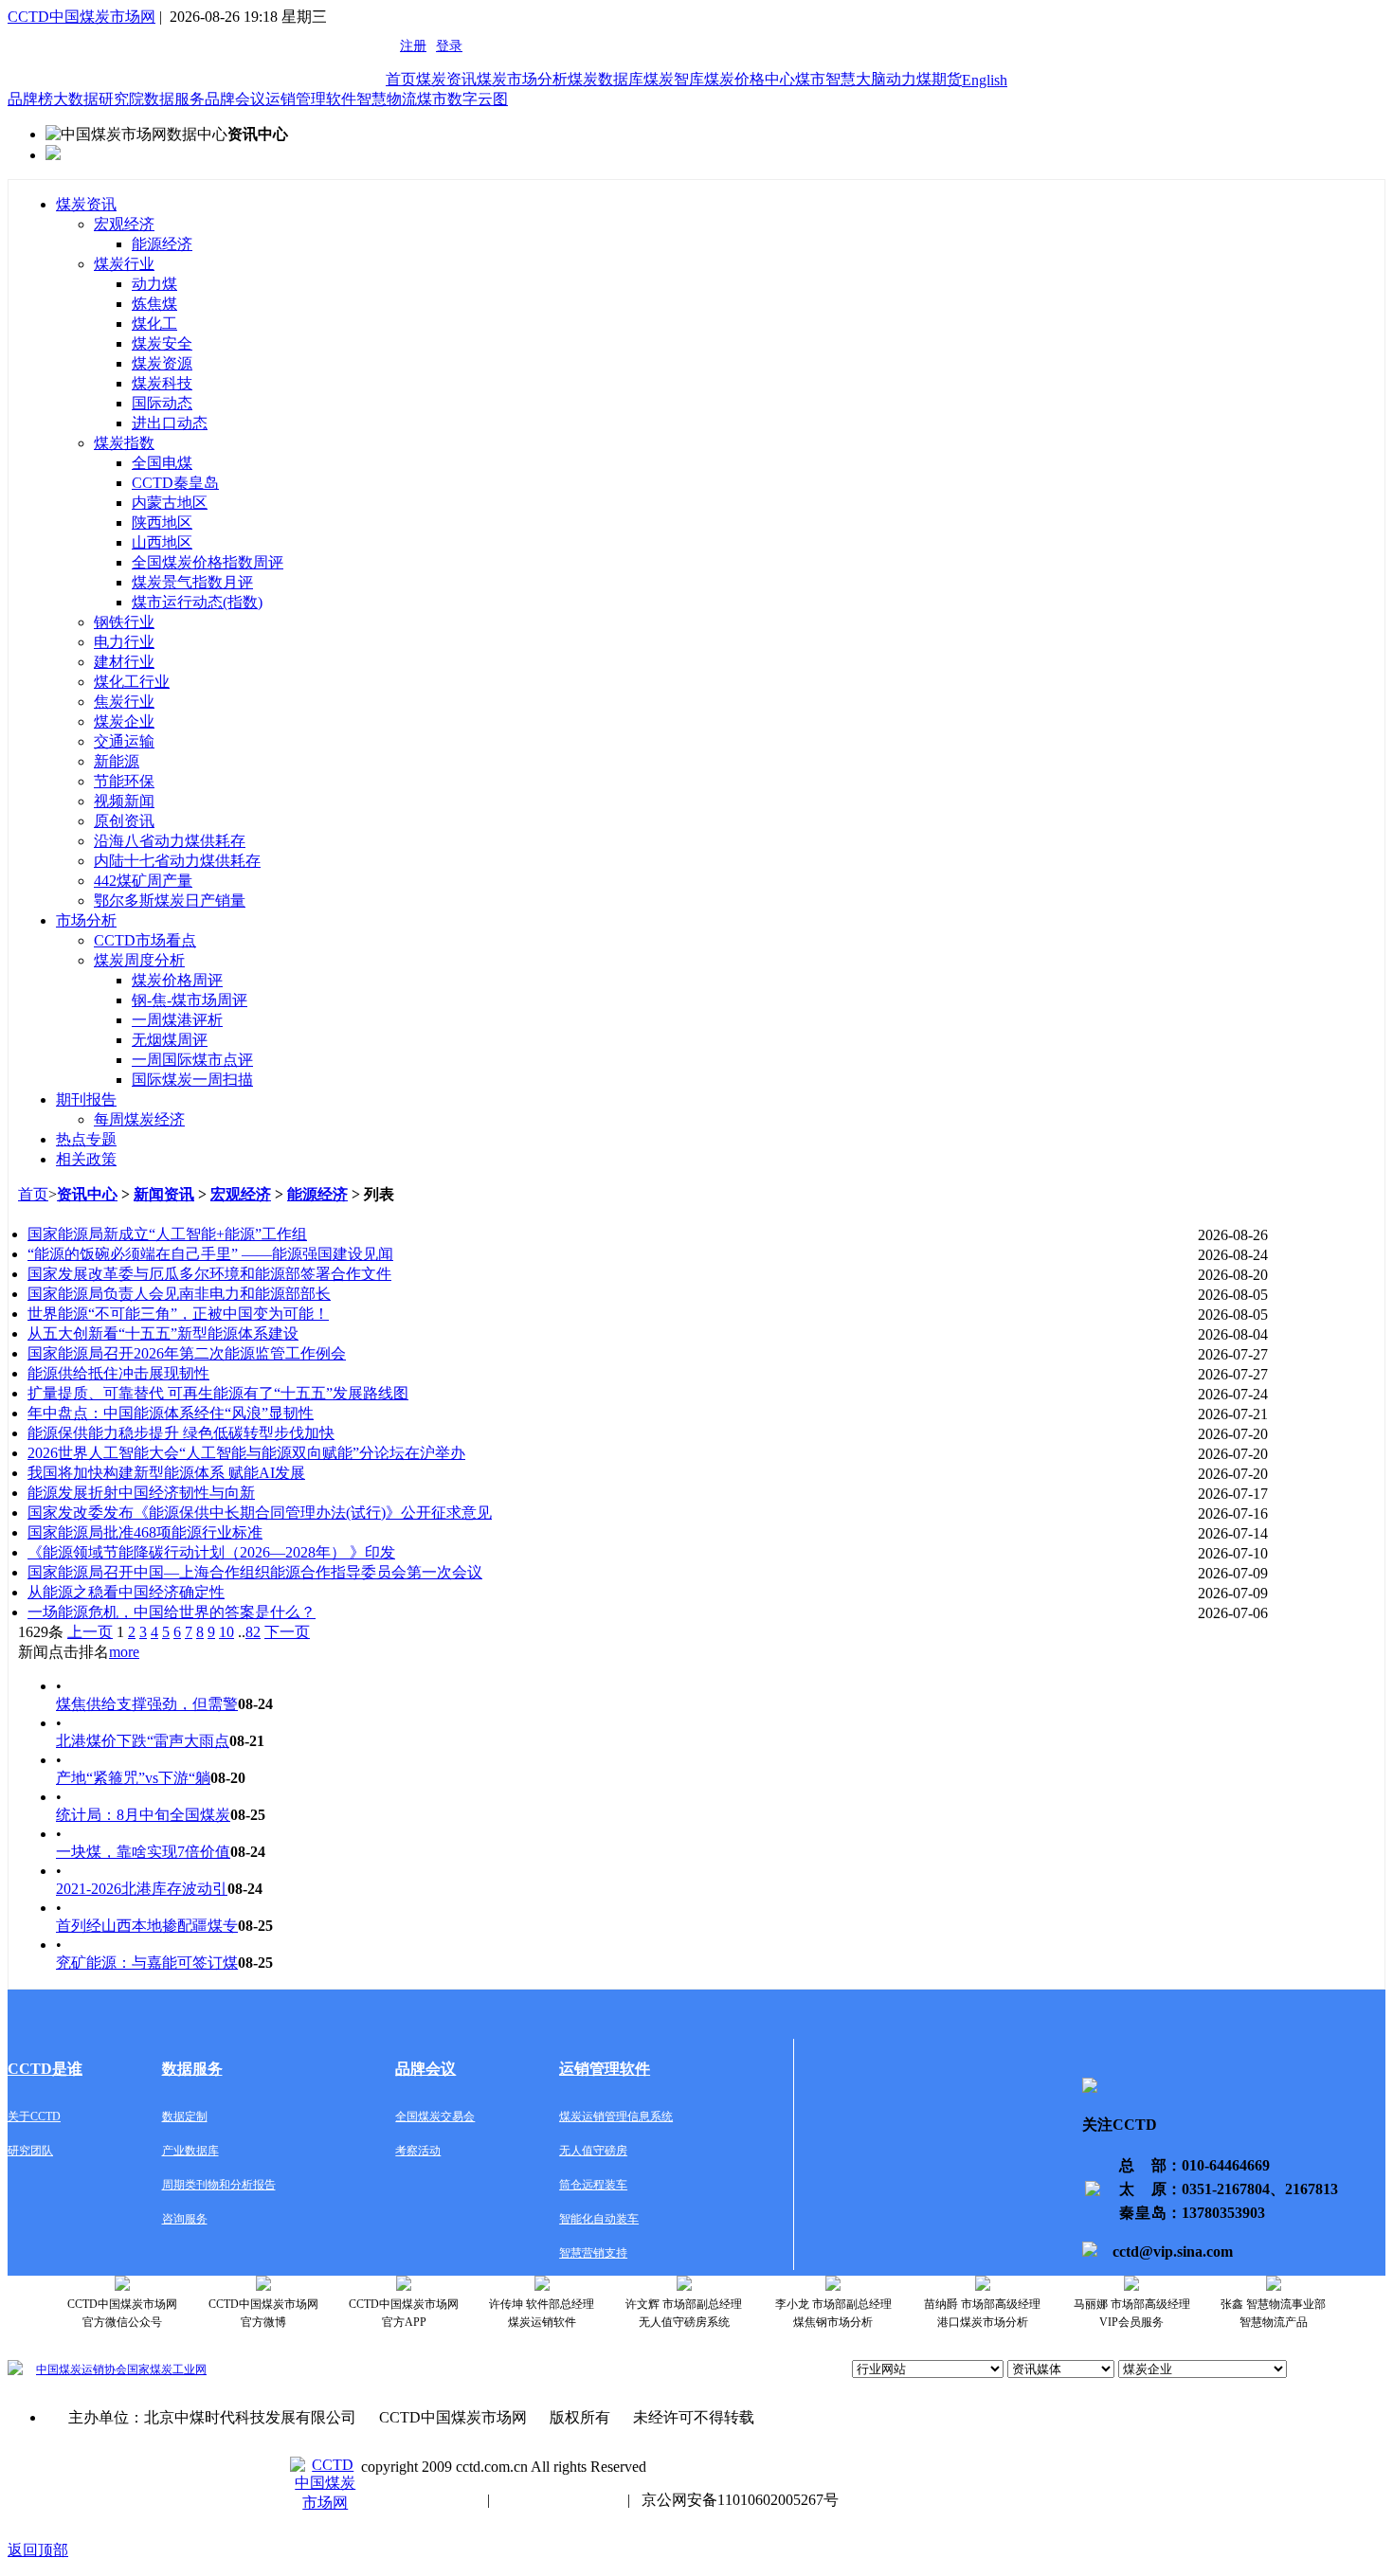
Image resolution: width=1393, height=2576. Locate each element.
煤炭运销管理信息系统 (616, 2117)
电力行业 (124, 642)
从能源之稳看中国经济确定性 (126, 1592)
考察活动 (418, 2151)
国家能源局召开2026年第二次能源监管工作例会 (187, 1353)
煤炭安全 (162, 343)
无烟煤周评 (170, 1040)
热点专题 (86, 1139)
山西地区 (162, 542)
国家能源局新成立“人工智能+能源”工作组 (167, 1234)
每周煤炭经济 (139, 1119)
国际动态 (162, 403)
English (985, 80)
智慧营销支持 (593, 2253)
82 (253, 1632)
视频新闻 (124, 801)
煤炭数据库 (606, 79)
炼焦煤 (154, 304)
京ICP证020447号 (559, 2500)
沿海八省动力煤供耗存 (170, 841)
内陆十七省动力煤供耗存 (177, 861)
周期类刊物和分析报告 (219, 2185)
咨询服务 (185, 2219)
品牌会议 (235, 99)
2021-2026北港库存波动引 (142, 1889)
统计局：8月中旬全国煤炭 (143, 1815)
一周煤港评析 (177, 1020)
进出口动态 (170, 423)
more (124, 1652)
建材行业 (124, 662)
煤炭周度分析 (139, 960)
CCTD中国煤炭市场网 (81, 17)
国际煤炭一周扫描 (192, 1080)
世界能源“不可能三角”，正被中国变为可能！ (178, 1314)
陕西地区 (162, 522)
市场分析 (86, 920)
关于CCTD (34, 2117)
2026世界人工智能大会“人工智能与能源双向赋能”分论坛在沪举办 (246, 1453)
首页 (401, 79)
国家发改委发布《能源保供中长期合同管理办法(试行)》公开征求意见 (260, 1513)
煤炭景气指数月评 (192, 582)
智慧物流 (387, 99)
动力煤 (154, 284)
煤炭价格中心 (750, 79)
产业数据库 (190, 2151)
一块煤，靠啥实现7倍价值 (143, 1852)
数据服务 (174, 99)
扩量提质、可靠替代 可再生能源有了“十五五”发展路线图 (218, 1393)
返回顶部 (38, 2550)
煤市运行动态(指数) (197, 602)
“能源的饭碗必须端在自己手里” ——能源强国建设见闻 (210, 1254)
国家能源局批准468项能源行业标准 (145, 1532)
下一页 (287, 1632)
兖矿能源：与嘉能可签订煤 (147, 1963)
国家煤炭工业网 (167, 2369)
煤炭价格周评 (177, 980)
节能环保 (124, 781)
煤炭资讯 (446, 79)
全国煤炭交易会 (435, 2117)
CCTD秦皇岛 (175, 483)
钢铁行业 (124, 622)
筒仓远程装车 (593, 2185)
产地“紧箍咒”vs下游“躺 (133, 1778)
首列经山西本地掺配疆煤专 (147, 1926)
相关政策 (86, 1159)
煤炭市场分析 (522, 79)
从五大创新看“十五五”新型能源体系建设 (163, 1333)
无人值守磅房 (593, 2151)
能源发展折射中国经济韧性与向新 (141, 1493)
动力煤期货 (924, 79)
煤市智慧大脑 (841, 79)
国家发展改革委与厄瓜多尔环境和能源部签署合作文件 (209, 1274)
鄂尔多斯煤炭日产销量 (170, 901)
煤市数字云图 (462, 99)
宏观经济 (124, 224)
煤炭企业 (124, 721)
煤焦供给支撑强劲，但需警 (147, 1704)
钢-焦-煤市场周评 (190, 1000)
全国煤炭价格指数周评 (208, 562)
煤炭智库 (674, 79)
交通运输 (124, 741)
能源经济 (162, 244)
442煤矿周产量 (143, 881)
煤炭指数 (124, 443)
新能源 (117, 761)
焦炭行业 (124, 702)
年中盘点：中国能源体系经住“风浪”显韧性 (171, 1413)
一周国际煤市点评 (192, 1060)
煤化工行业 (132, 682)
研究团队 (30, 2151)
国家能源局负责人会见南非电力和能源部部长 (179, 1294)
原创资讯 (124, 821)
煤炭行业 (124, 264)
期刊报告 (86, 1099)
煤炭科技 (162, 383)
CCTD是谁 (45, 2069)
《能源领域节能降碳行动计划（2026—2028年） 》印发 (211, 1552)
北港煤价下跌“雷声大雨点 (143, 1741)
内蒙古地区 (170, 503)
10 (226, 1632)
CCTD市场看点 (145, 940)
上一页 (90, 1632)
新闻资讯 (164, 1194)
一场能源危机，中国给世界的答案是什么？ (172, 1612)
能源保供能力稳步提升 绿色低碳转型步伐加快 (181, 1433)
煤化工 (154, 324)
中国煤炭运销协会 (81, 2369)
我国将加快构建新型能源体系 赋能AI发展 (166, 1473)
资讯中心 (87, 1194)
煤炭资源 (162, 363)
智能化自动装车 (599, 2219)
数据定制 (185, 2117)
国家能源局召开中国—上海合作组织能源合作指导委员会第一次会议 (255, 1572)
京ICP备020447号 (418, 2500)
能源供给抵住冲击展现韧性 (118, 1373)
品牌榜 (30, 99)
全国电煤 (162, 463)
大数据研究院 (99, 99)
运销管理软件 (311, 99)
